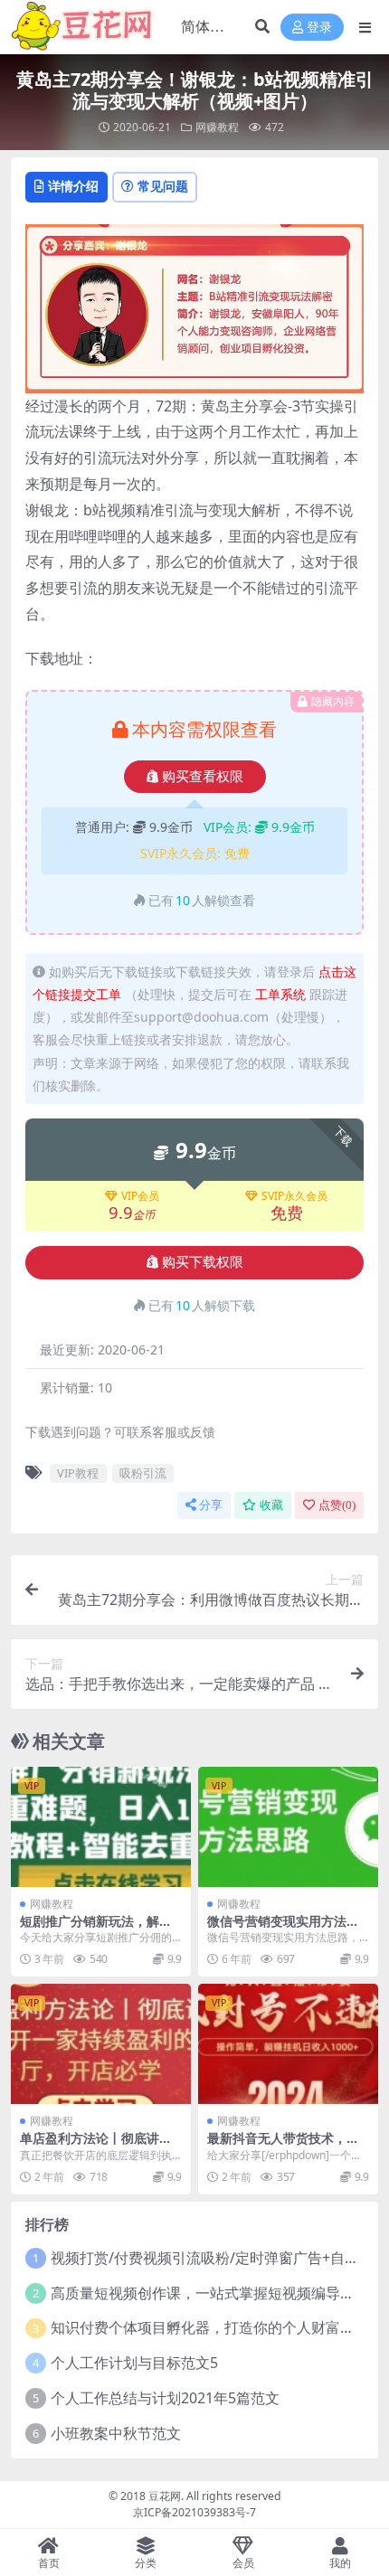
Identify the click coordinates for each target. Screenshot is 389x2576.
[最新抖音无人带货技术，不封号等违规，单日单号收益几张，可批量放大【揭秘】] (288, 2044)
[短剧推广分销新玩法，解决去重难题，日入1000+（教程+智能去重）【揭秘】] (101, 1827)
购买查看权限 (203, 777)
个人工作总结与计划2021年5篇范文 (165, 2398)
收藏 (271, 1505)
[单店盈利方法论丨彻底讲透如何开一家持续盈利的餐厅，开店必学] (101, 2044)
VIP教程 (78, 1473)
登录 (319, 28)
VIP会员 (140, 1196)
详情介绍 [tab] (73, 186)
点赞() (337, 1505)
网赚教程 (217, 127)
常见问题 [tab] (163, 186)
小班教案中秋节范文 (116, 2433)
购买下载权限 (203, 1262)
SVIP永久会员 (294, 1196)
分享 (211, 1505)
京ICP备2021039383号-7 (194, 2512)
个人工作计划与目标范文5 (134, 2363)
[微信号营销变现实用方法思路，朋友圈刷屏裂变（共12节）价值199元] (288, 1827)
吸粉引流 (143, 1473)
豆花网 (165, 2496)
